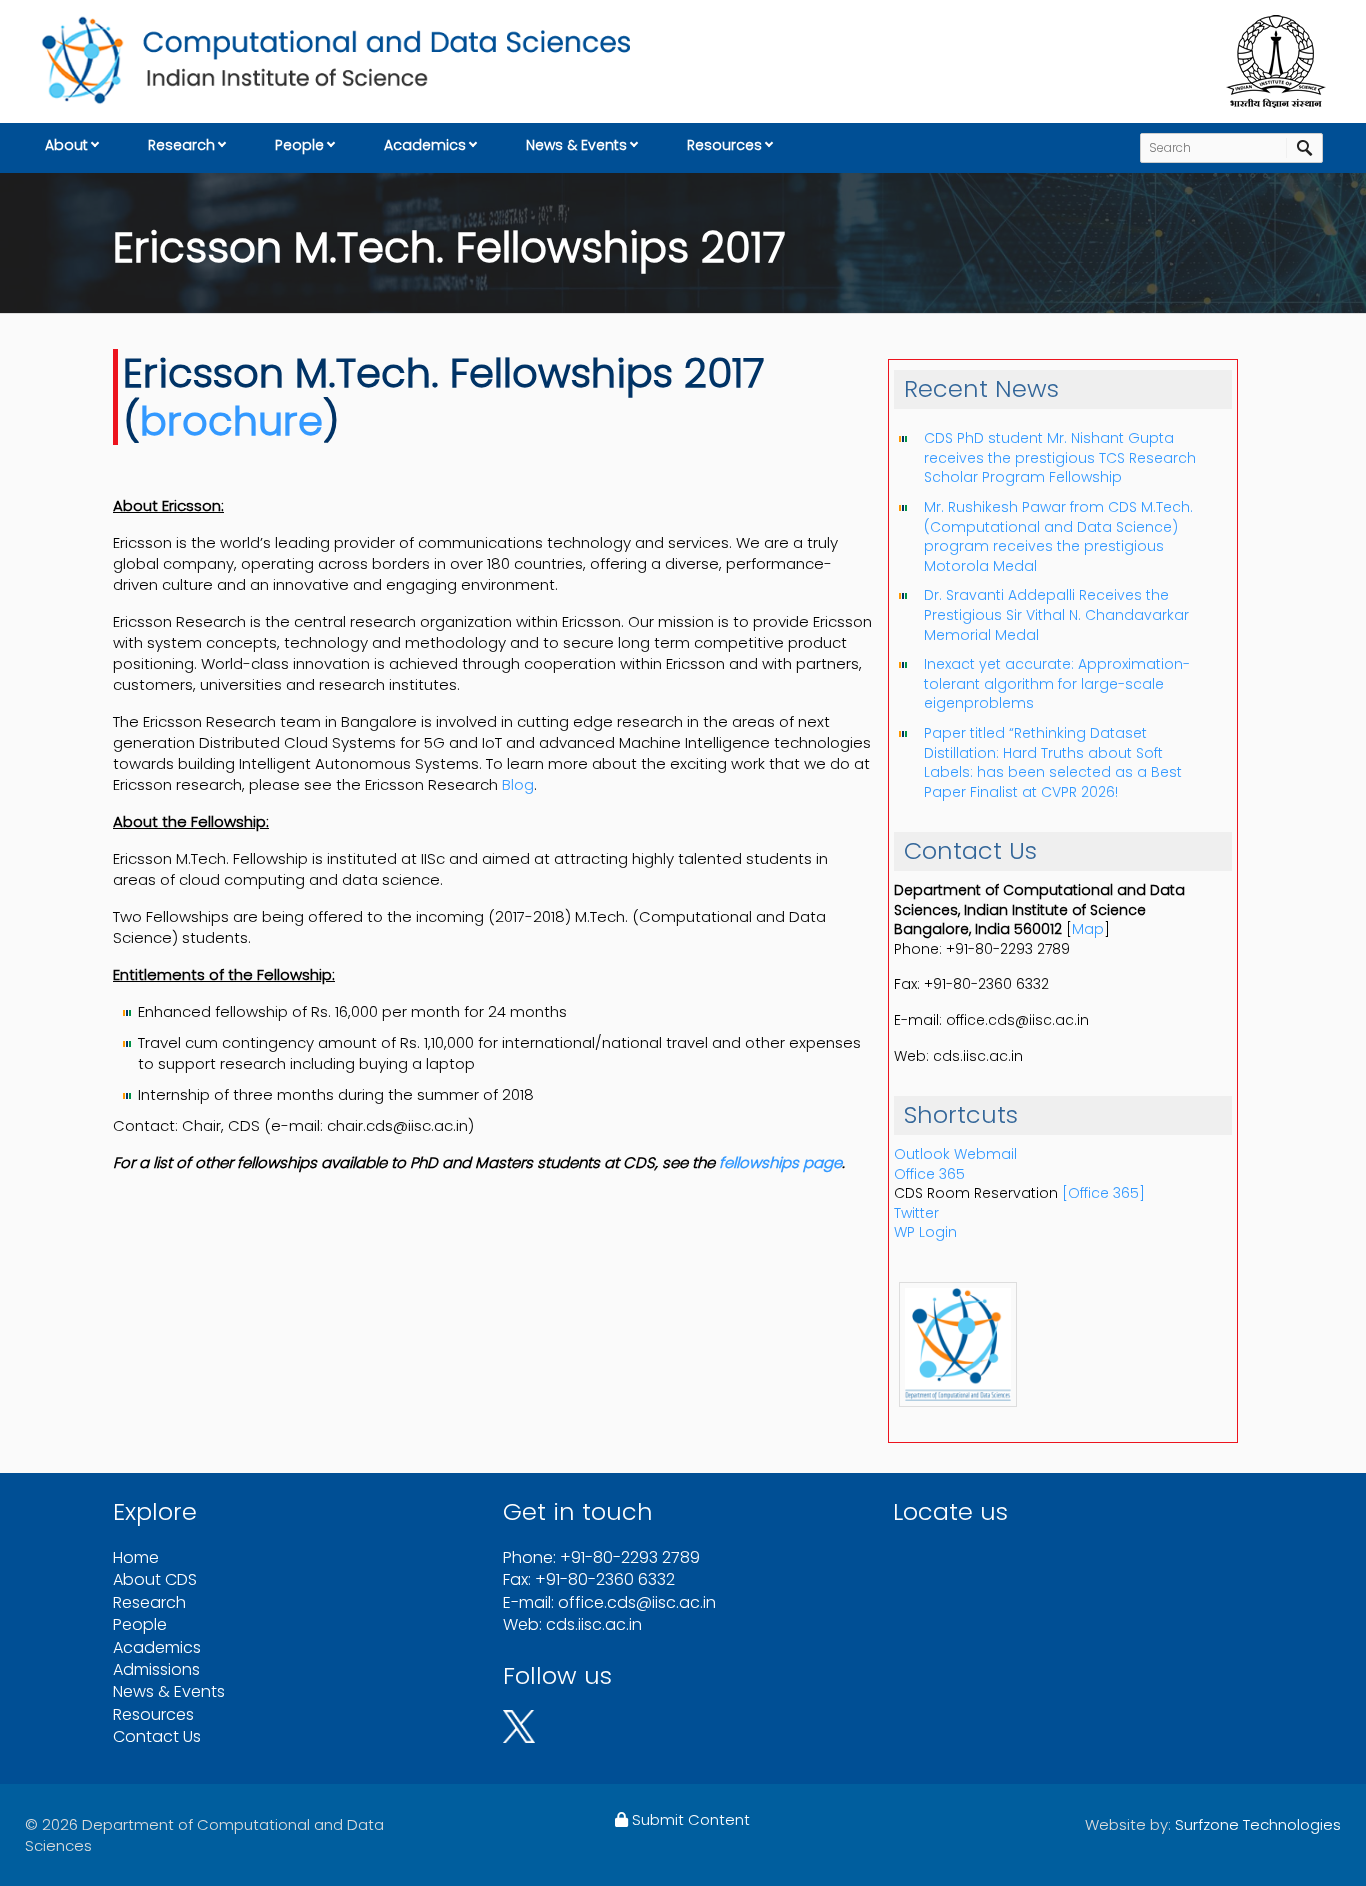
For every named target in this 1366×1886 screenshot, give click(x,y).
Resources (724, 145)
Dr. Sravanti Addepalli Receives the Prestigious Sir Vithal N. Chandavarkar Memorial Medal (1056, 614)
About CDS (155, 1579)
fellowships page (780, 1162)
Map (1088, 929)
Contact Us (157, 1736)
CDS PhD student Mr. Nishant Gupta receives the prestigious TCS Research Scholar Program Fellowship (1060, 457)
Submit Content (689, 1819)
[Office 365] (1103, 1193)
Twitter (916, 1213)
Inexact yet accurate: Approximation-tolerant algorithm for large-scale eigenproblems (1057, 683)
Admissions (156, 1669)
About (66, 145)
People (299, 145)
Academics (425, 145)
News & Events (576, 145)
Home (136, 1557)
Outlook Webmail (955, 1154)
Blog (518, 784)
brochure (231, 421)
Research (181, 145)
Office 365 (929, 1174)
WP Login (925, 1232)
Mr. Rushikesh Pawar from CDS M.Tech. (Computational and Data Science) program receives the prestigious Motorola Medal (1058, 536)
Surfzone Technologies (1258, 1824)
